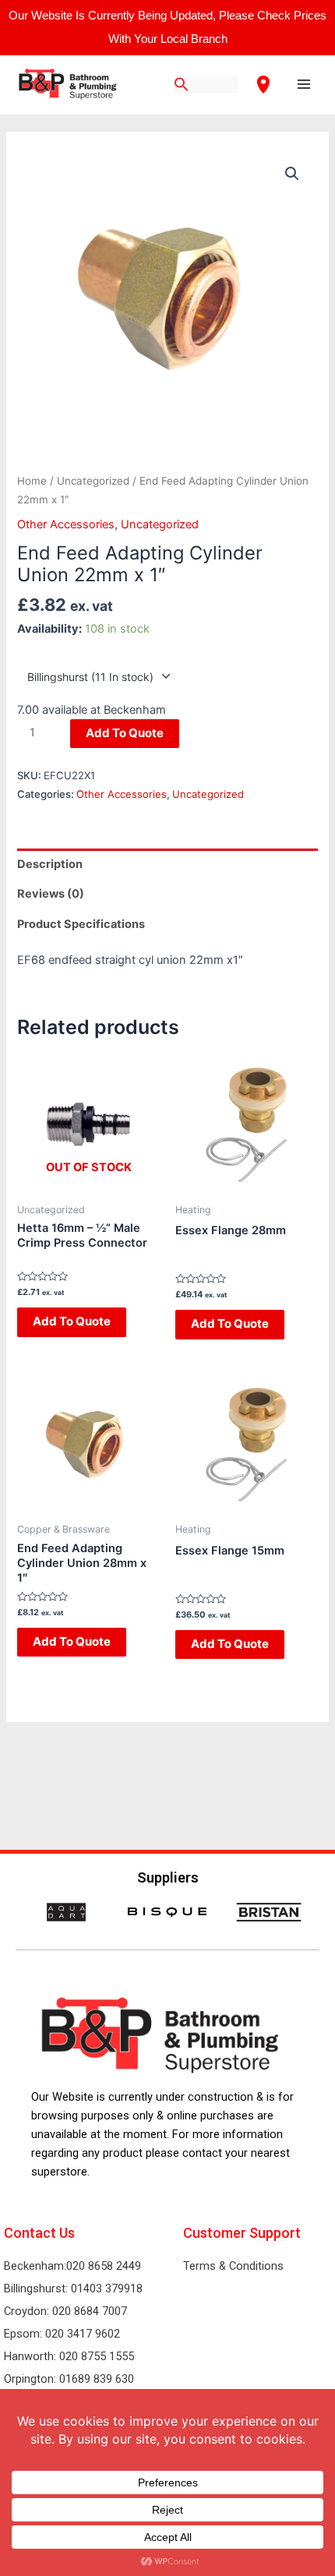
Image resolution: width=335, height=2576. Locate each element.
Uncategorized (93, 481)
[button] (292, 174)
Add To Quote (125, 733)
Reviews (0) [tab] (51, 894)
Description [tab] (50, 864)
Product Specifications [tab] (81, 924)
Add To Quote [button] (72, 1321)
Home (32, 481)
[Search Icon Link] (182, 85)
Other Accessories (66, 524)
